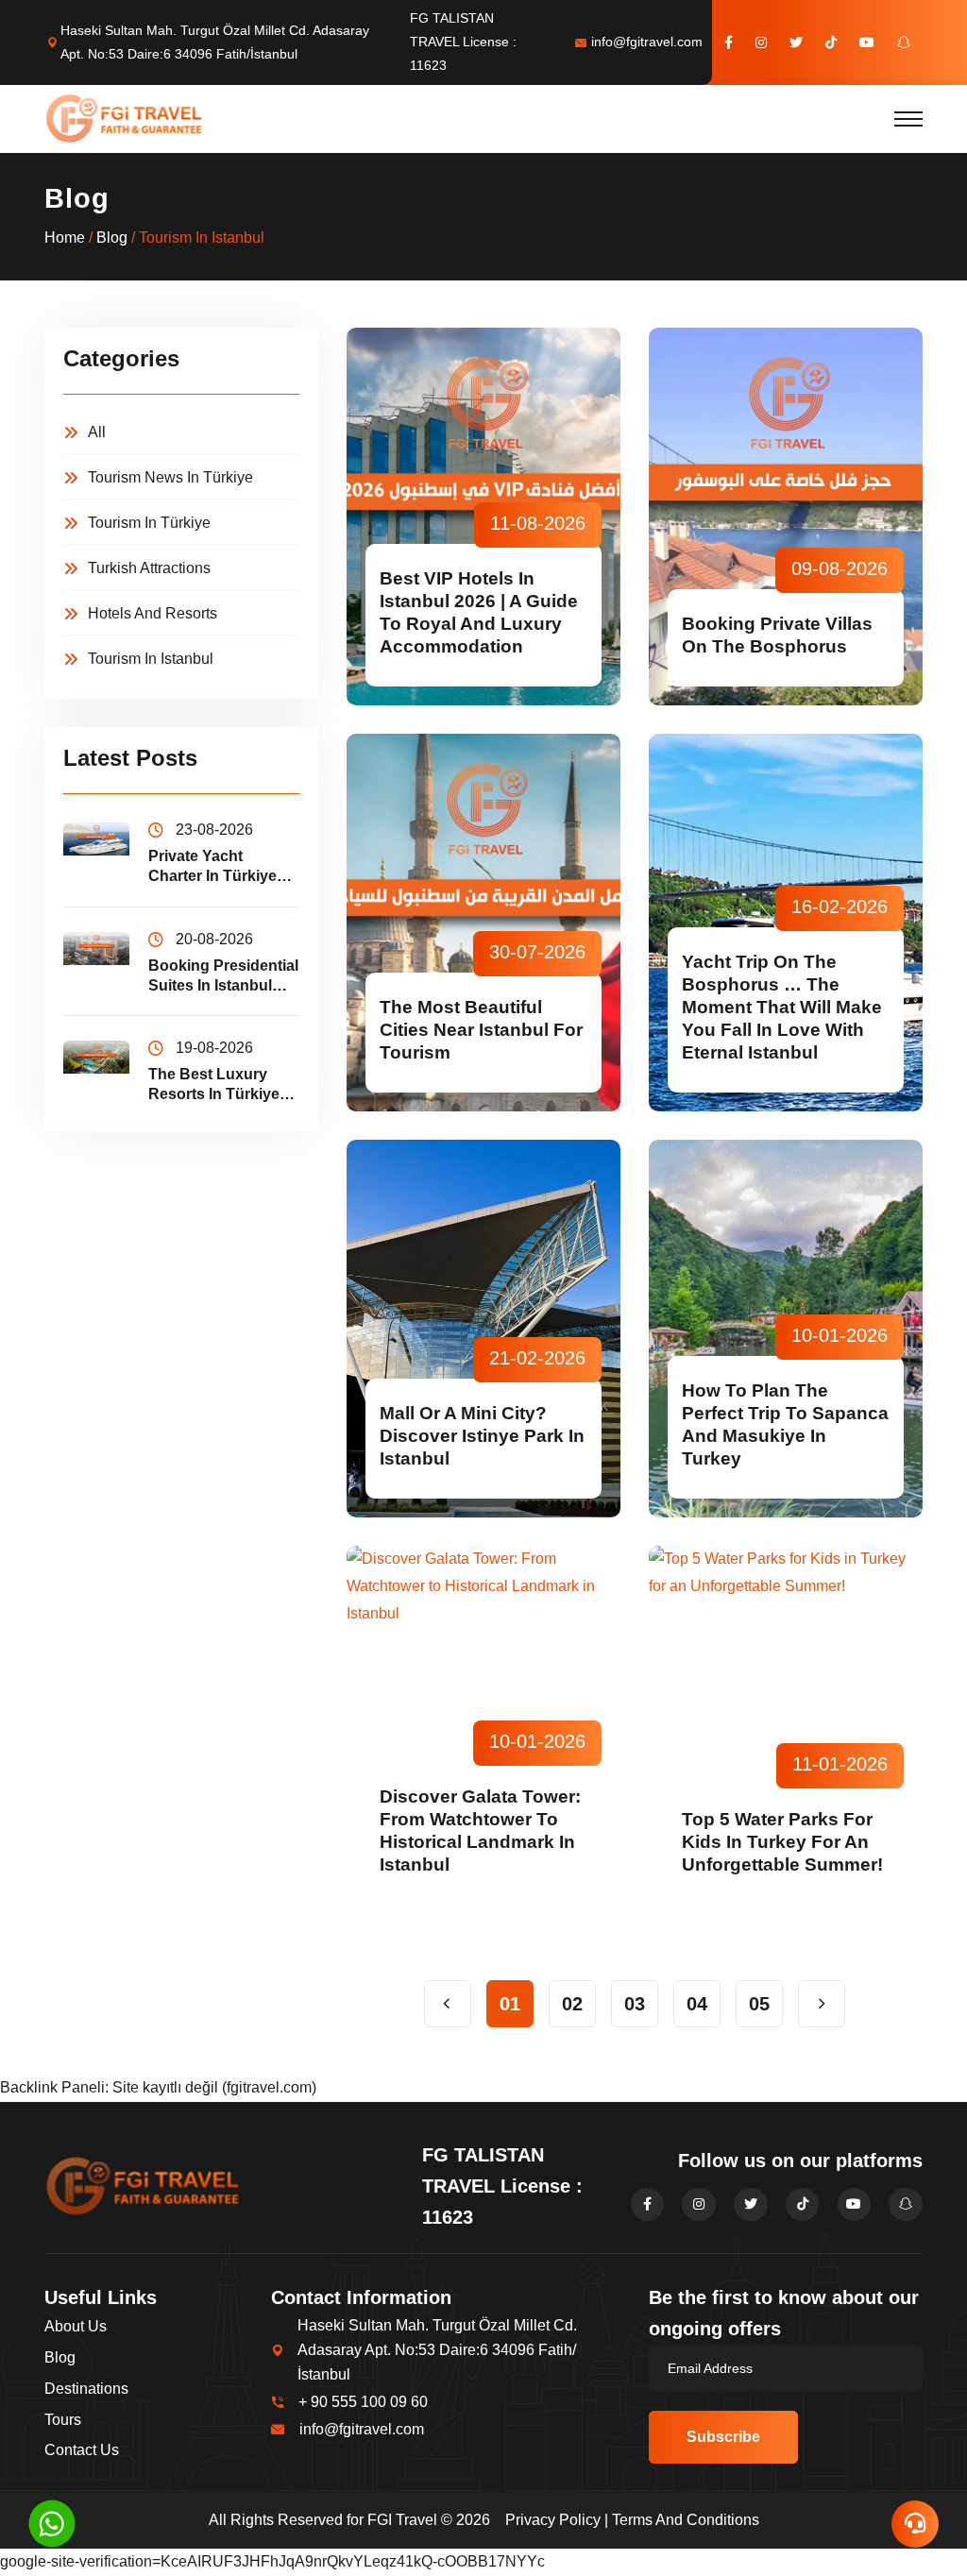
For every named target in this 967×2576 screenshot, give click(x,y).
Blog (112, 237)
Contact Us (82, 2450)
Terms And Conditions (686, 2520)
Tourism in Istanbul (151, 659)
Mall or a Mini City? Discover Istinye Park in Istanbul (482, 1436)
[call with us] (52, 2523)
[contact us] (915, 2524)
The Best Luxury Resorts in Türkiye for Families (214, 1085)
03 (635, 2004)
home (65, 237)
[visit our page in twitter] (796, 42)
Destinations (86, 2389)
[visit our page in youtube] (867, 42)
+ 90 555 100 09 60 (363, 2402)
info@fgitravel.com (647, 42)
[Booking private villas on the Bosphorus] (786, 517)
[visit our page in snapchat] (904, 42)
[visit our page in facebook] (729, 42)
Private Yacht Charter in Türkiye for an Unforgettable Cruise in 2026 (223, 867)
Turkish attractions (149, 568)
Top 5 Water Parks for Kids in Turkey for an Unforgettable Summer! (782, 1842)
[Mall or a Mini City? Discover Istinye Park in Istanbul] (483, 1329)
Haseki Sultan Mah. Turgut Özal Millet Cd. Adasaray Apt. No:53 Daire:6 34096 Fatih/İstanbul (215, 42)
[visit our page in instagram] (761, 42)
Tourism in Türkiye (149, 523)
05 (759, 2004)
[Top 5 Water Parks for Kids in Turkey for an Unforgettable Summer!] (786, 1735)
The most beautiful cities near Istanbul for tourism (481, 1030)
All (97, 432)
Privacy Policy (553, 2520)
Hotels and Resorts (153, 613)
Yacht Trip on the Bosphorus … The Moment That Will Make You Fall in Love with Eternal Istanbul (782, 1007)
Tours (63, 2420)
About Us (76, 2326)
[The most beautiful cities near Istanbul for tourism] (483, 923)
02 (572, 2004)
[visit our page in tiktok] (831, 42)
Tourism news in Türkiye (170, 477)
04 (697, 2004)
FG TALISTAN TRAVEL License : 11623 (463, 42)
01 (510, 2004)
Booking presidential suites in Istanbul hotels (223, 977)
